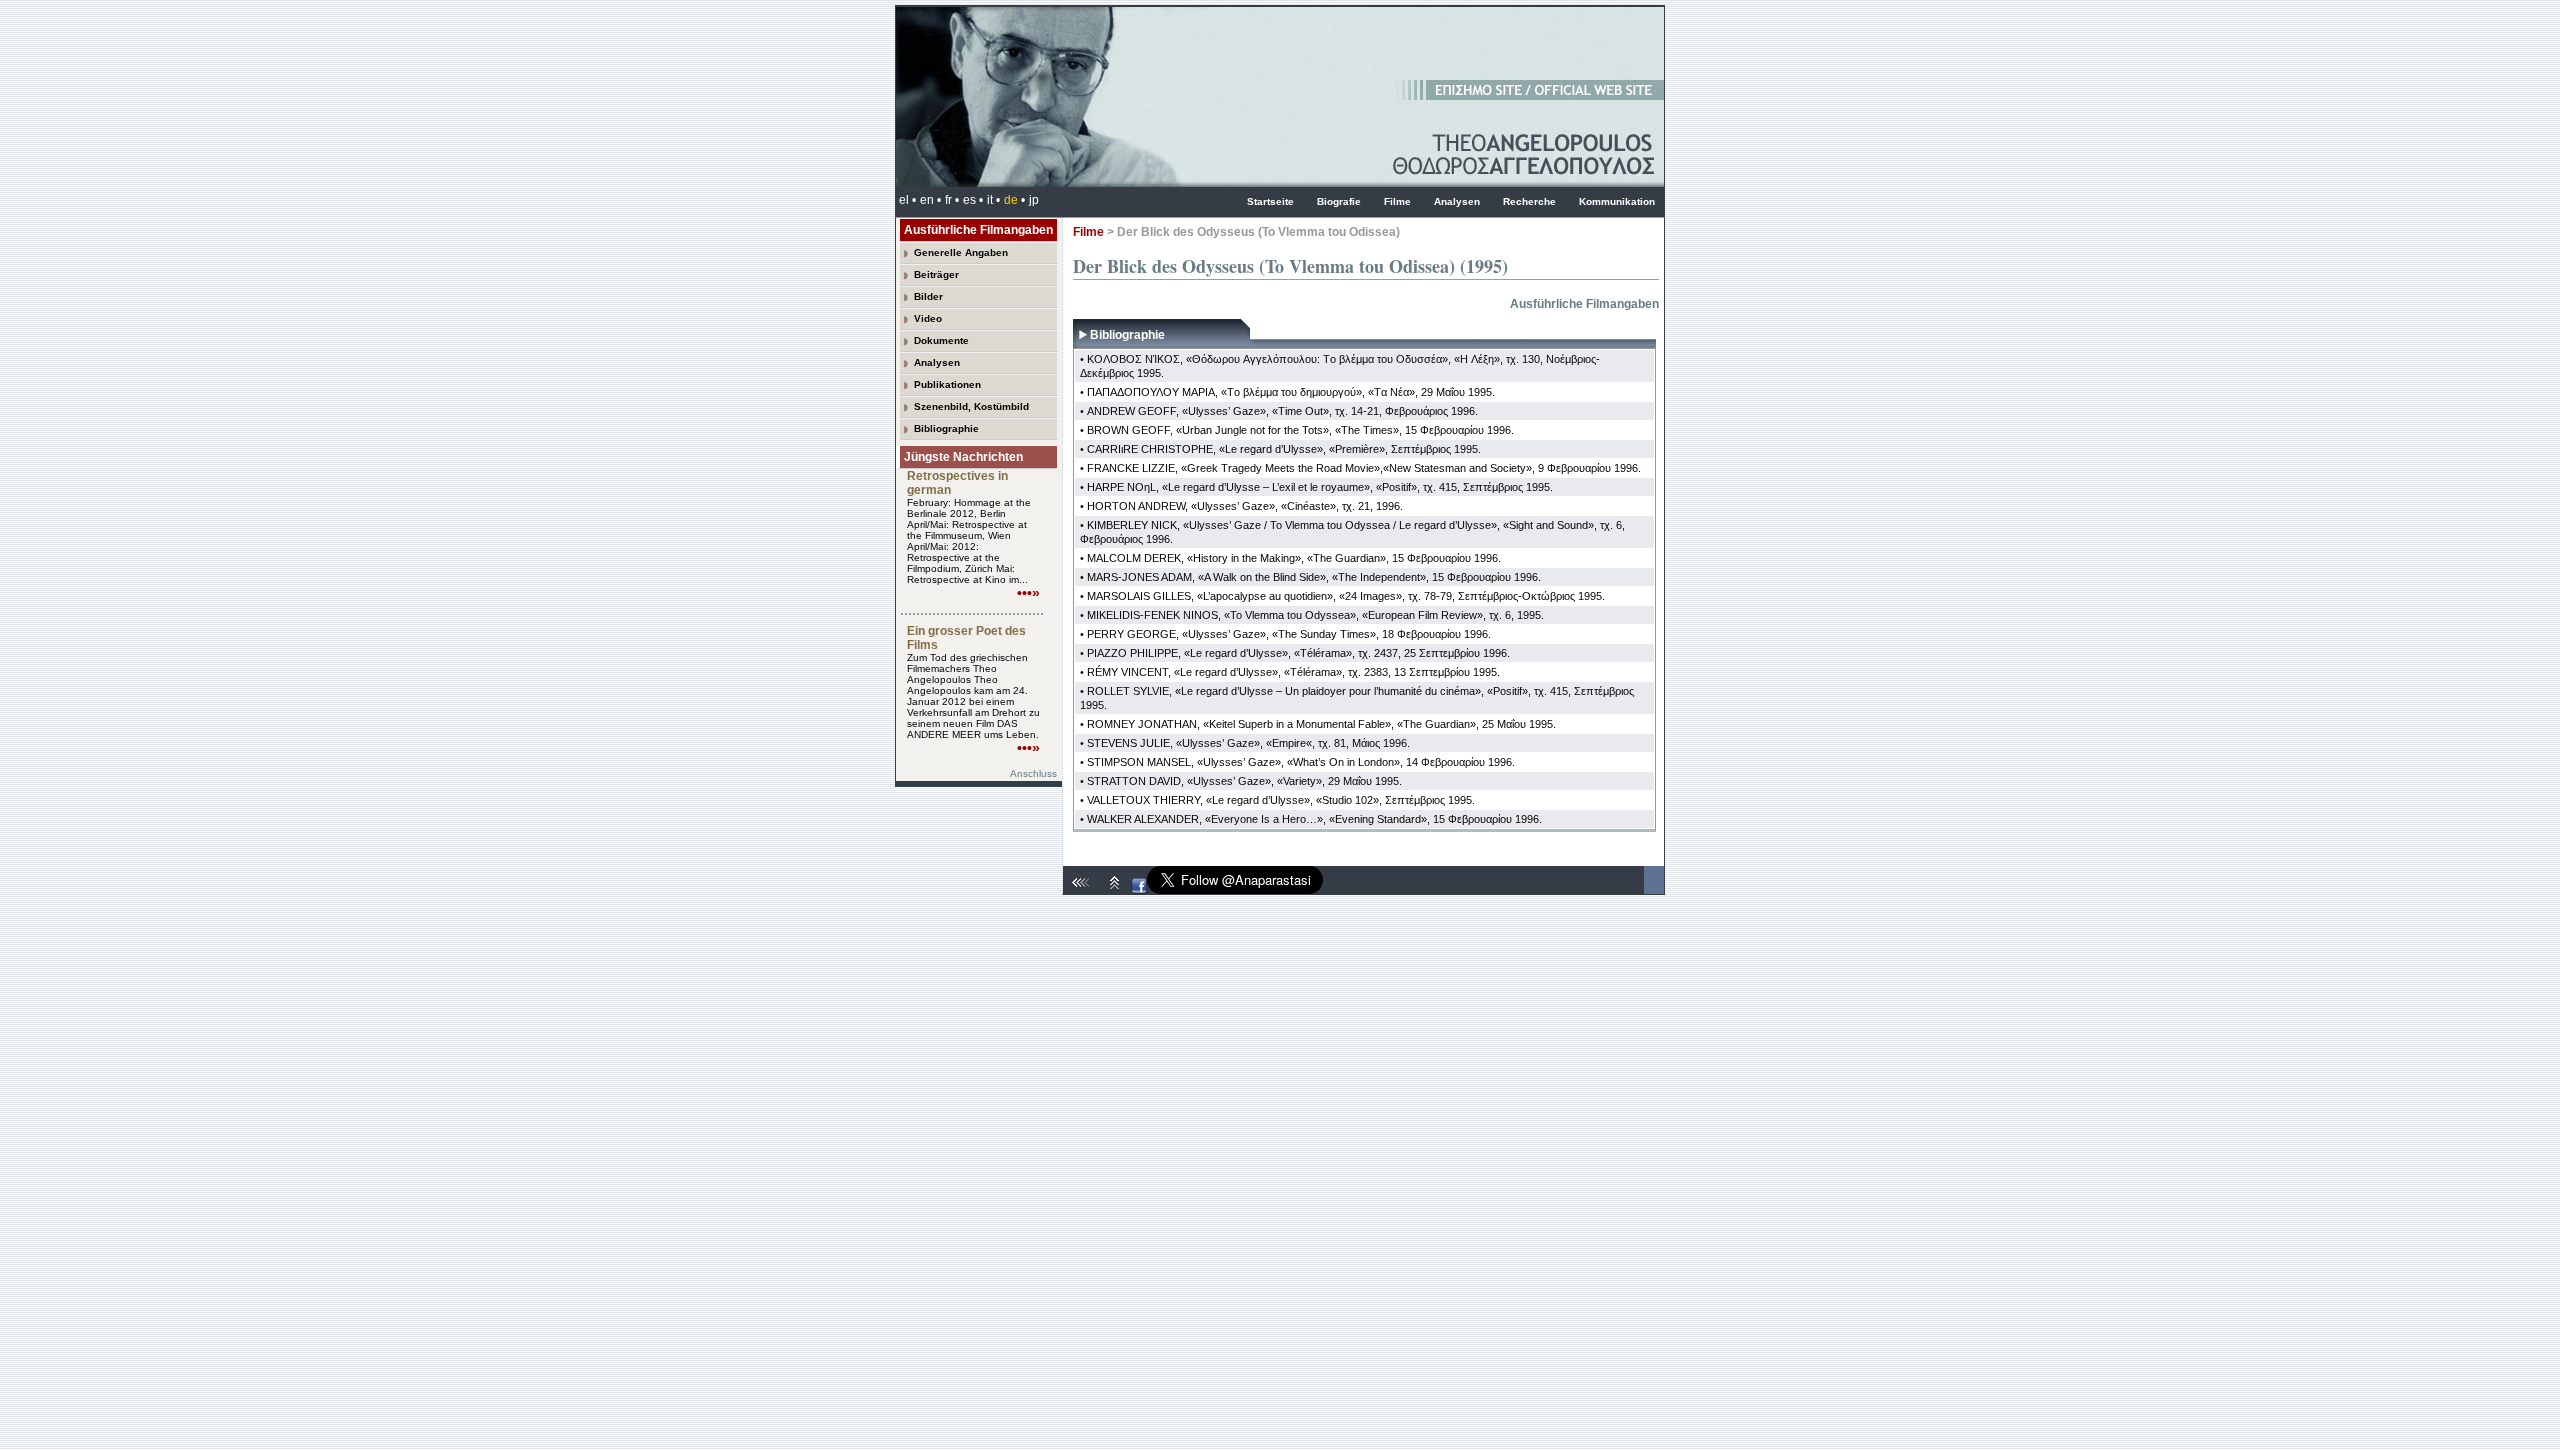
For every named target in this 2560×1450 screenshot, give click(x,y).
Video (928, 318)
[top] (1115, 890)
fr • (952, 200)
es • (973, 200)
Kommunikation (1617, 201)
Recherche (1529, 201)
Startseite (1270, 201)
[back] (1083, 890)
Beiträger (936, 274)
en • (930, 200)
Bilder (928, 296)
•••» (1028, 593)
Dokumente (941, 340)
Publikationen (947, 384)
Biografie (1339, 201)
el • (907, 200)
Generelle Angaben (961, 252)
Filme (1397, 201)
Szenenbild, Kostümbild (971, 406)
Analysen (1457, 201)
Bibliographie (946, 428)
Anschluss (1033, 773)
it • (993, 200)
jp (1034, 200)
